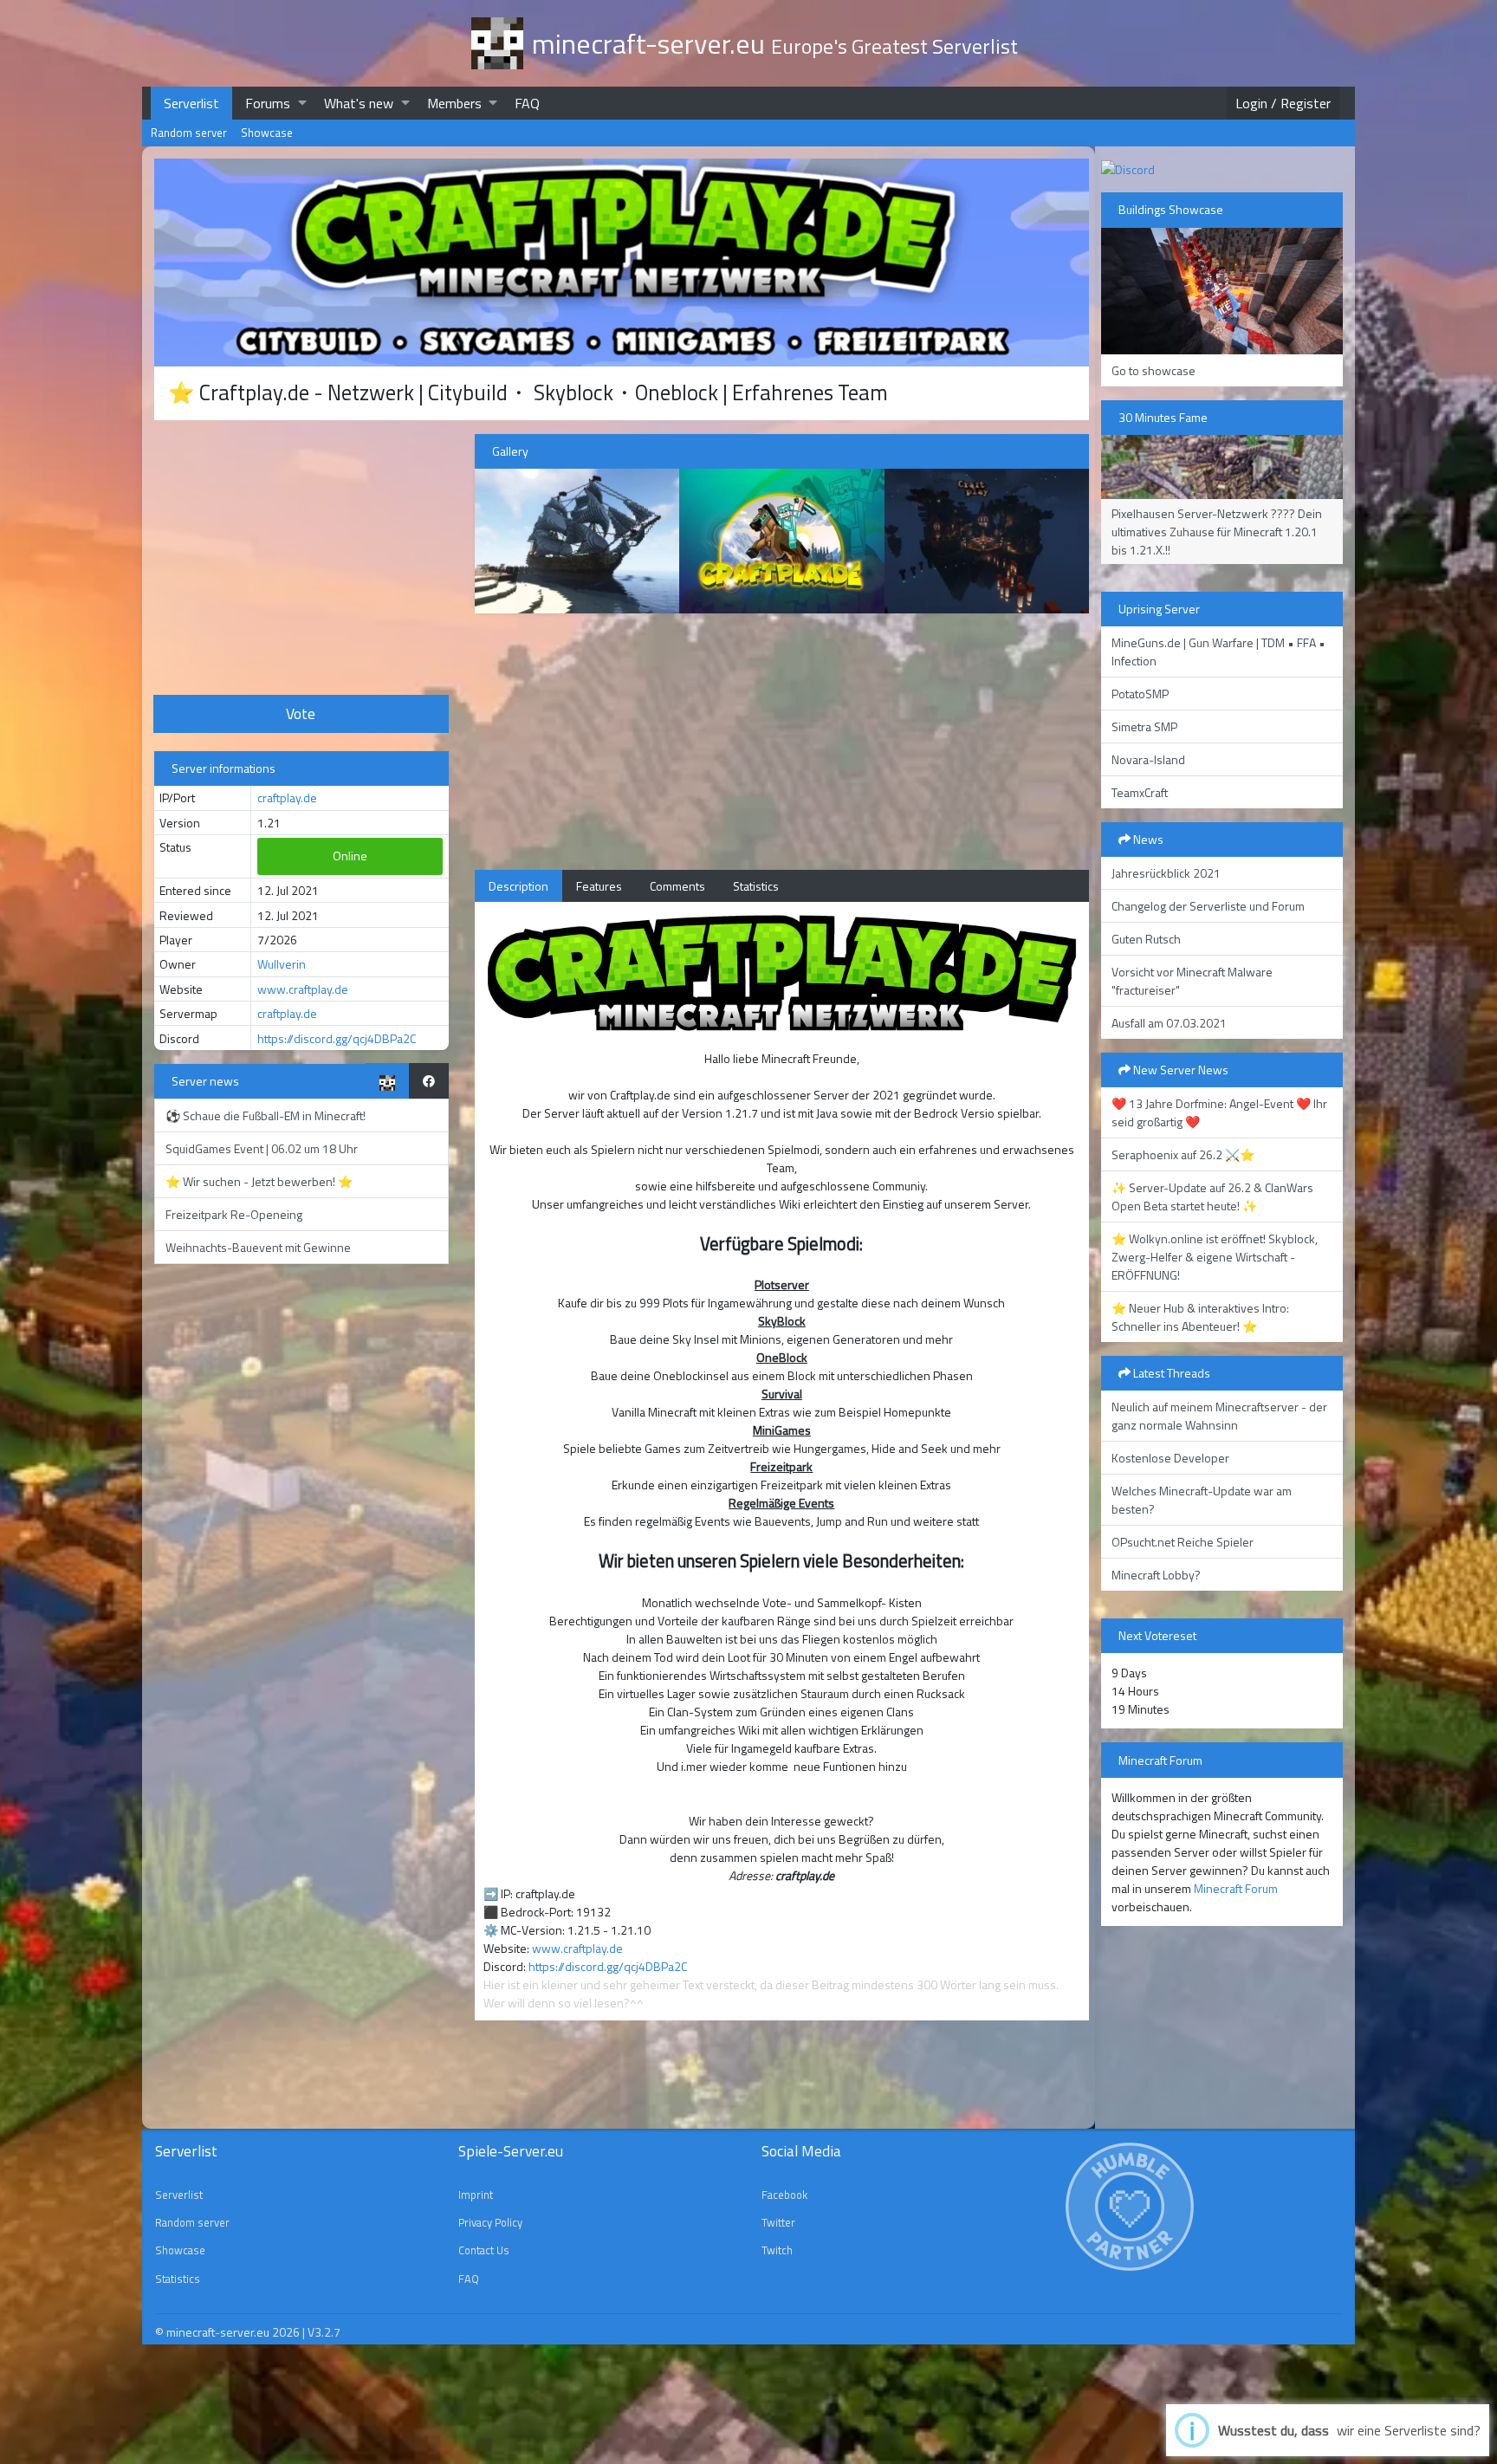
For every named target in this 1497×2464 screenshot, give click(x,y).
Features (599, 886)
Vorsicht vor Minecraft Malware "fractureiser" (1192, 981)
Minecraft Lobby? (1156, 1575)
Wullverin (282, 964)
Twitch (777, 2250)
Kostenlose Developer (1170, 1458)
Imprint (476, 2195)
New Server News (1179, 1070)
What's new (359, 103)
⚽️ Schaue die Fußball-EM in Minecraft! (266, 1115)
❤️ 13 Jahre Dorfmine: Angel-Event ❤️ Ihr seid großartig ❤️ (1219, 1112)
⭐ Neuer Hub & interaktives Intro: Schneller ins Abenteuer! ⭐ (1200, 1317)
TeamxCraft (1140, 792)
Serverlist (191, 103)
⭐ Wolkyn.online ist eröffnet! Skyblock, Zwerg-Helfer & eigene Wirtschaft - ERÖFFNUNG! (1215, 1257)
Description (518, 886)
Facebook (784, 2195)
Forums (268, 103)
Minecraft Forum (1236, 1888)
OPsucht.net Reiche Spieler (1183, 1542)
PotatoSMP (1140, 694)
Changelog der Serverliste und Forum (1208, 906)
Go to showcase (1154, 370)
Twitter (778, 2222)
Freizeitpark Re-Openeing (234, 1214)
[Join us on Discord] (1128, 168)
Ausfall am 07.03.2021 (1169, 1023)
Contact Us (484, 2250)
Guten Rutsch (1146, 939)
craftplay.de (287, 798)
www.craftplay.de (303, 989)
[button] (302, 103)
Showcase (267, 133)
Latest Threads (1170, 1373)
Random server (189, 133)
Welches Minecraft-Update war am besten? (1202, 1500)
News (1147, 839)
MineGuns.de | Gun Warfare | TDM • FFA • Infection (1218, 652)
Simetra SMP (1144, 726)
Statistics (756, 886)
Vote (301, 713)
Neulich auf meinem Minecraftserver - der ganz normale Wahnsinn (1219, 1416)
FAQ (527, 103)
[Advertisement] (301, 555)
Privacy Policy (490, 2222)
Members (454, 103)
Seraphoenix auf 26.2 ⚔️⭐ (1183, 1154)
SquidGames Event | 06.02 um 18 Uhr (262, 1148)
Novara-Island (1148, 759)
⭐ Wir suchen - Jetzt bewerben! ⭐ (259, 1181)
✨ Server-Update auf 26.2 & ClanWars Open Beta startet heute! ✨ (1212, 1196)
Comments (677, 886)
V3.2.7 (324, 2332)
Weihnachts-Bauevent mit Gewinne (258, 1247)
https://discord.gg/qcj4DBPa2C (337, 1038)
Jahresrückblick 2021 (1166, 873)
